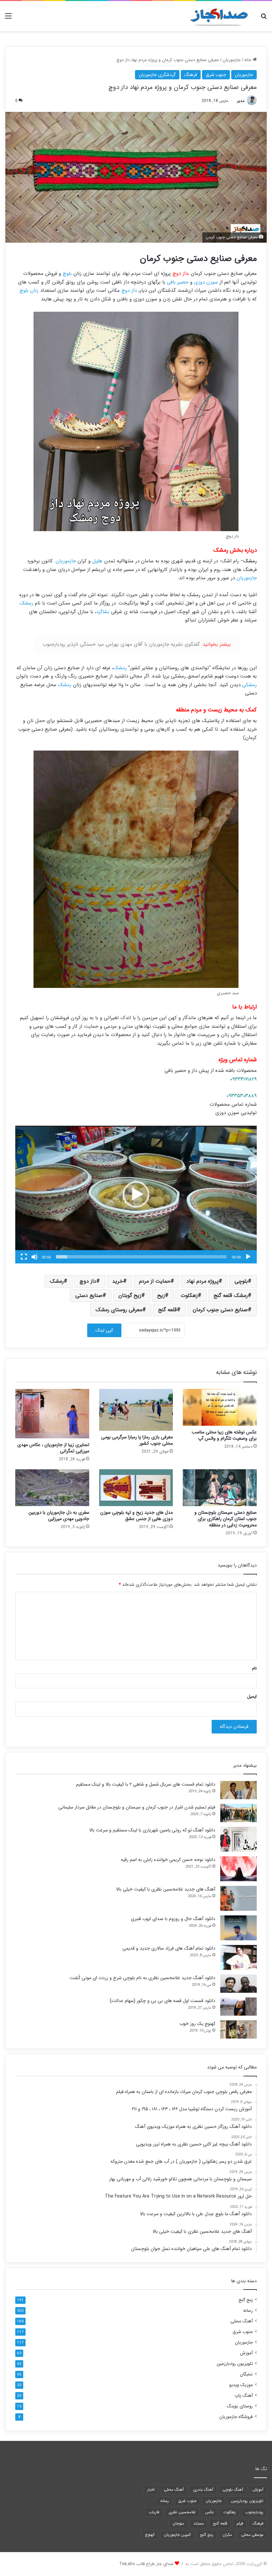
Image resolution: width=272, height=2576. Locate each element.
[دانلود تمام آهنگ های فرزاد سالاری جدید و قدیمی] (238, 1957)
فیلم (240, 2523)
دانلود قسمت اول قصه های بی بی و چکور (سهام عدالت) (163, 2001)
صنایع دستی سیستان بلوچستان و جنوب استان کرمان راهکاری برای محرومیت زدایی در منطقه (226, 1519)
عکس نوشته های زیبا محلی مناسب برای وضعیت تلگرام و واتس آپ (224, 1435)
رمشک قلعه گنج (231, 1295)
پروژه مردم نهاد (203, 1281)
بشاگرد (103, 612)
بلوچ (67, 274)
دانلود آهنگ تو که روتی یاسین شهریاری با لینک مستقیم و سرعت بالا (152, 1830)
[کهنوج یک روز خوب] (238, 2029)
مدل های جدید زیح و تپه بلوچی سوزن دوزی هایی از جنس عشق (136, 1516)
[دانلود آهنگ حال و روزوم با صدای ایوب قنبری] (238, 1928)
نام (254, 1668)
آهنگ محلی (242, 2321)
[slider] (141, 1257)
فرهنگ (191, 75)
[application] (136, 1195)
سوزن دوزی (206, 282)
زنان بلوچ (29, 290)
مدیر (241, 101)
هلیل (97, 561)
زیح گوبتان (130, 1295)
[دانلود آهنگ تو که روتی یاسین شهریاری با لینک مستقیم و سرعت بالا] (238, 1839)
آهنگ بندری (203, 2490)
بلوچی (241, 1281)
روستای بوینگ (240, 2406)
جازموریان (232, 60)
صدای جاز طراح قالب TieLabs (146, 2564)
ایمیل (252, 1696)
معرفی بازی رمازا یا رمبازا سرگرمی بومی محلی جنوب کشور (137, 1440)
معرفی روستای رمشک (119, 1310)
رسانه (248, 2311)
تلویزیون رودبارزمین (235, 2364)
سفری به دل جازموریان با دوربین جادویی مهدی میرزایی (59, 1516)
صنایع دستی (89, 1295)
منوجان (178, 2523)
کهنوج (150, 2535)
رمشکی (249, 685)
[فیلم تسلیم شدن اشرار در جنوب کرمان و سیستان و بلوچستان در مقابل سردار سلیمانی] (238, 1813)
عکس (209, 2512)
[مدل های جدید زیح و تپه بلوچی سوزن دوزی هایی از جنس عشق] (136, 1488)
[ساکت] (34, 1257)
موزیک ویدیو (241, 2385)
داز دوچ (129, 290)
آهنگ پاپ (244, 2396)
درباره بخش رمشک (235, 550)
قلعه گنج (168, 1310)
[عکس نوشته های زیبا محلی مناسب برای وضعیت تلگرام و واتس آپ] (220, 1407)
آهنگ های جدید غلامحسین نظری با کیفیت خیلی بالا (166, 1889)
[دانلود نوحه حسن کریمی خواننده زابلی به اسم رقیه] (238, 1869)
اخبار (151, 2490)
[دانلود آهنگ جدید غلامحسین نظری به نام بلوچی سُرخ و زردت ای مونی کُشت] (238, 1984)
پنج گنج (246, 2300)
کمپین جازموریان (177, 2535)
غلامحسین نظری (182, 2512)
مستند (199, 2523)
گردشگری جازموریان (157, 75)
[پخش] (248, 1257)
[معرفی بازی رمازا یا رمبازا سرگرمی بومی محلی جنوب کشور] (136, 1410)
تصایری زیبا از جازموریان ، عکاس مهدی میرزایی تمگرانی (53, 1448)
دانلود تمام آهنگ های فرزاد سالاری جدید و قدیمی (169, 1948)
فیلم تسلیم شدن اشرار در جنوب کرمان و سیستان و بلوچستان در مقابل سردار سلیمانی (137, 1807)
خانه (248, 60)
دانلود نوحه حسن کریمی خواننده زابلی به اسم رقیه (168, 1860)
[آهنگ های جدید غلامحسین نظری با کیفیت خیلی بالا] (238, 1898)
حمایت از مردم (155, 1281)
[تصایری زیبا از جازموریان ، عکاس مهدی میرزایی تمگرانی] (52, 1414)
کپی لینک (104, 1330)
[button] (136, 1194)
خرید (118, 1281)
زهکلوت (189, 1295)
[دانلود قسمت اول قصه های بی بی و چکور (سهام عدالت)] (238, 2007)
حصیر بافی (178, 282)
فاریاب (154, 2512)
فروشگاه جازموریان (236, 2417)
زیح (161, 1295)
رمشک (250, 561)
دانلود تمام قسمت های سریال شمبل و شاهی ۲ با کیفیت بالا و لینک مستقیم (146, 1784)
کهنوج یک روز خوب (197, 2024)
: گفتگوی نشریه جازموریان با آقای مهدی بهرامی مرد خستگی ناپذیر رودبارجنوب (137, 644)
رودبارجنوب (254, 2512)
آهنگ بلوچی (233, 2490)
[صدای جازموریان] (219, 16)
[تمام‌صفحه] (24, 1257)
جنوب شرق (216, 75)
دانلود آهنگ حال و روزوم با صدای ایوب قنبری (173, 1919)
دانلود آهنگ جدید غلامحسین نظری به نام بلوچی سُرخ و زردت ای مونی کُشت (142, 1978)
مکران (227, 2535)
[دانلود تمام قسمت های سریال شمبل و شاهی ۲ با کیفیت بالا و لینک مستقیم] (238, 1790)
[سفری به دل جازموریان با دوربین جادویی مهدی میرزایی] (52, 1488)
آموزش (246, 2353)
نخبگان (246, 2374)
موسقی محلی (252, 2535)
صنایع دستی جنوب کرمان (220, 1310)
